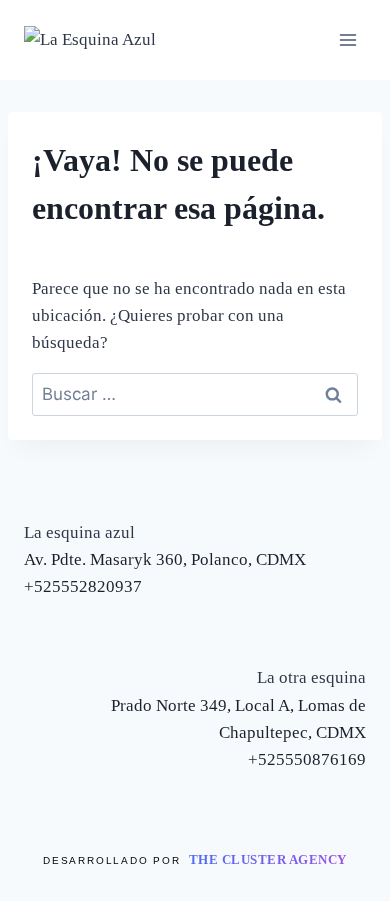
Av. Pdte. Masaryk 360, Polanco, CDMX (165, 559)
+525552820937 (83, 586)
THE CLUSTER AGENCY (268, 859)
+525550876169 (307, 759)
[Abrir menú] (347, 39)
